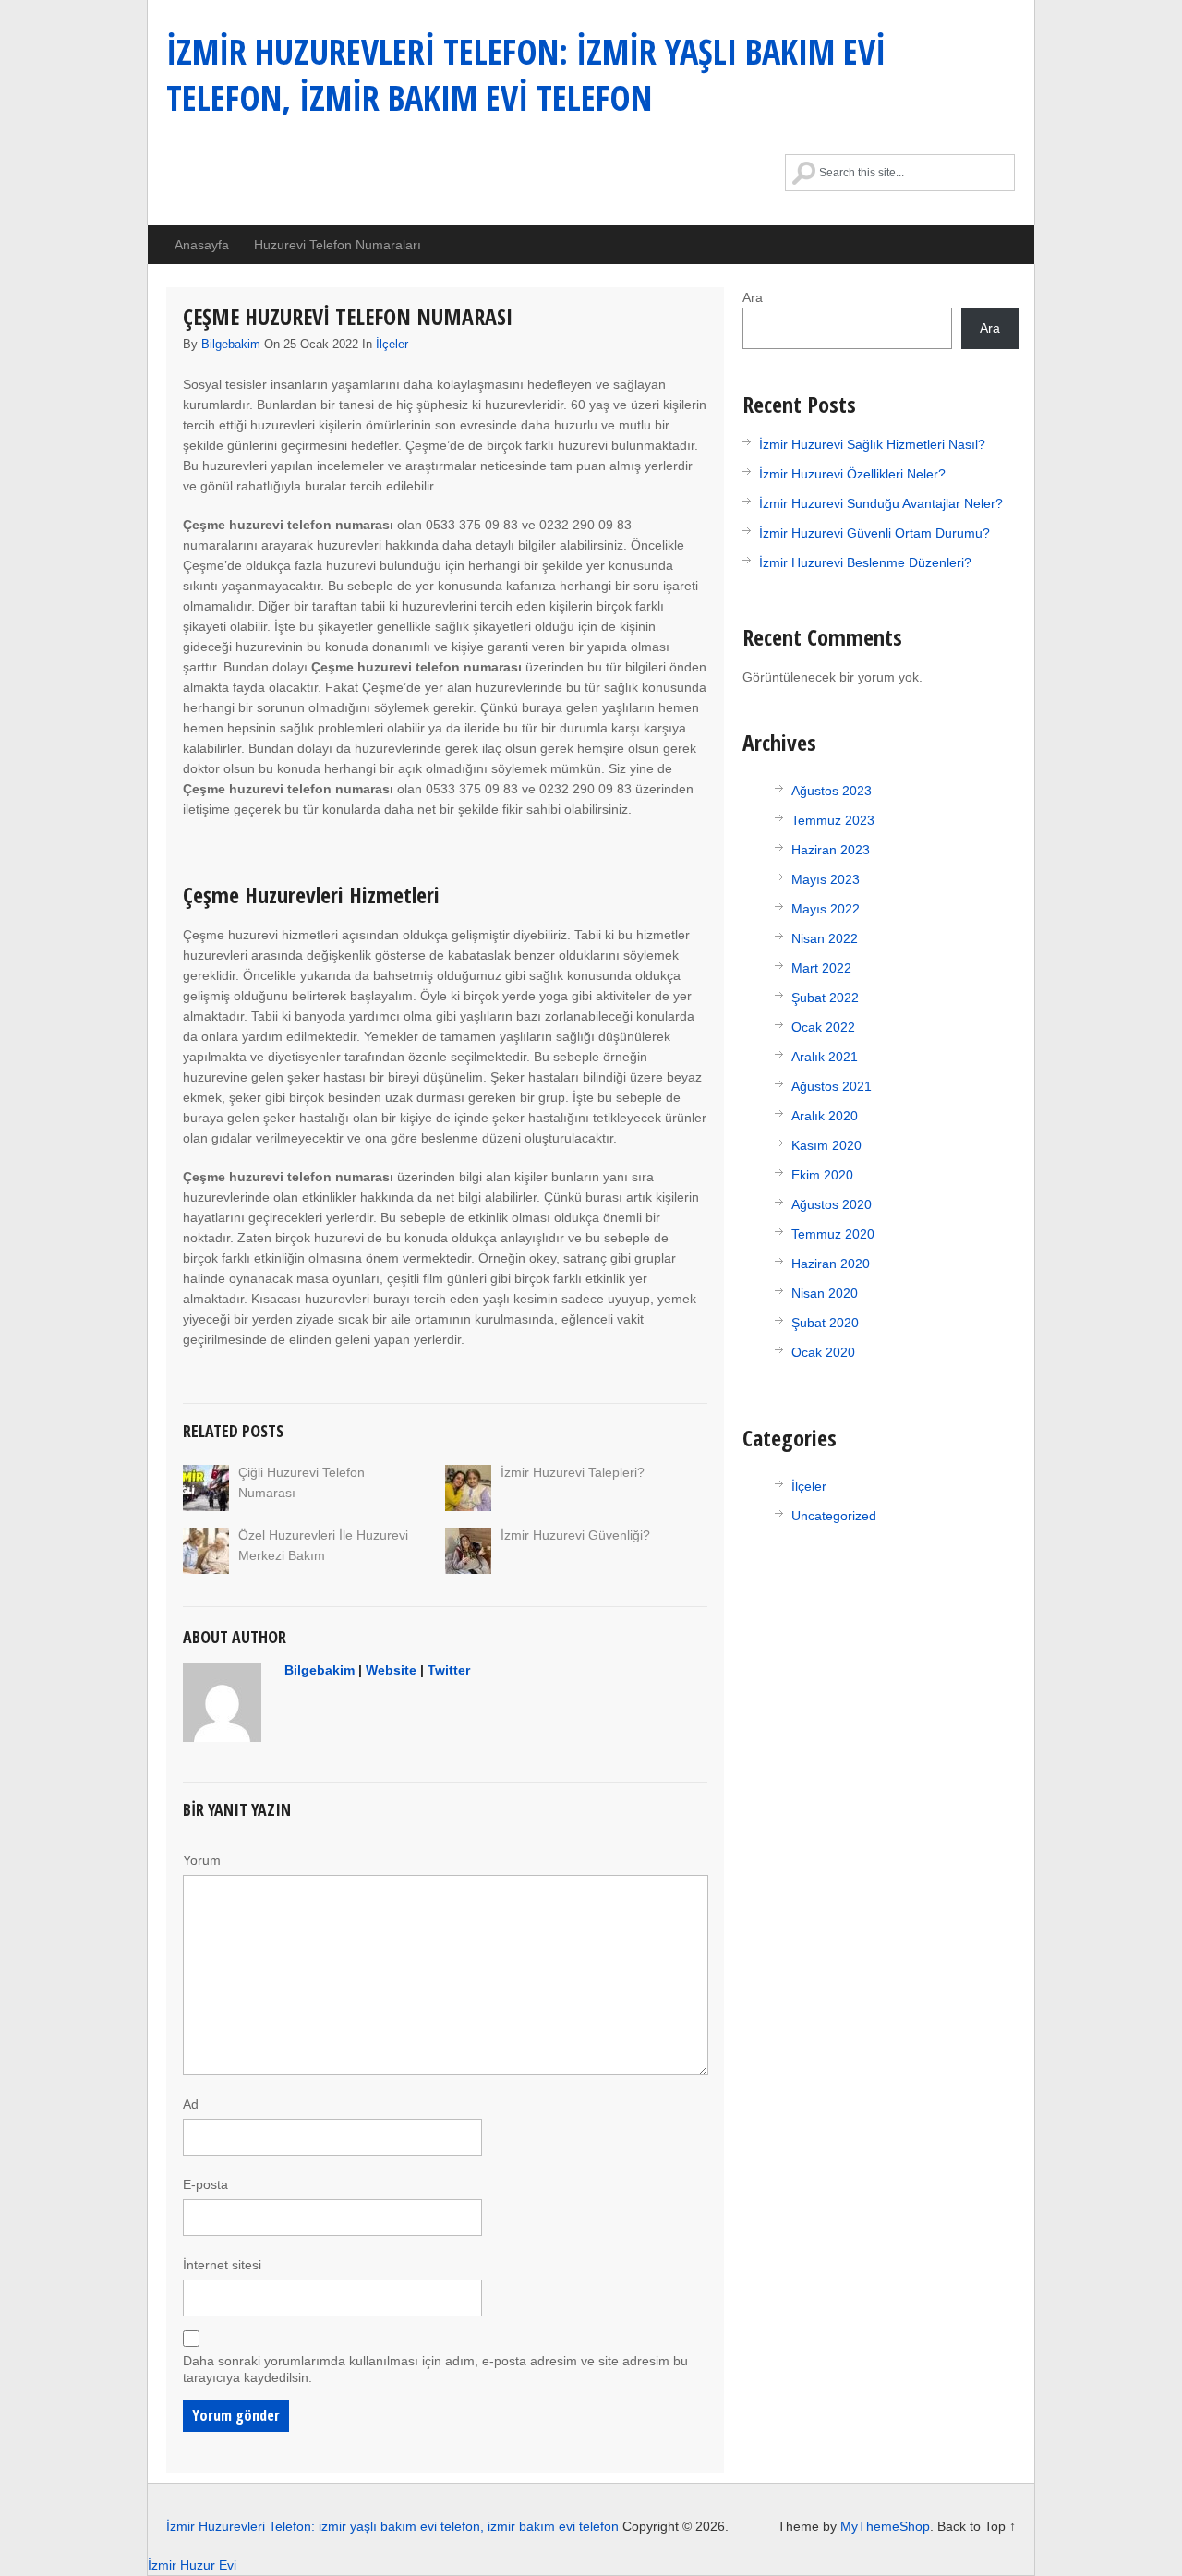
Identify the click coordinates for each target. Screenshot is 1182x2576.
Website (391, 1670)
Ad (191, 2104)
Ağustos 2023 (832, 791)
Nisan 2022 (825, 938)
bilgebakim (231, 344)
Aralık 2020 (825, 1116)
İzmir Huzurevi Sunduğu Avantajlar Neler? (881, 503)
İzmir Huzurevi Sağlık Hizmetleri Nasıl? (872, 444)
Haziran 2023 (831, 850)
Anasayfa (202, 245)
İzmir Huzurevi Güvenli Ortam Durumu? (874, 533)
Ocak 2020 (823, 1352)
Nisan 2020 (825, 1293)
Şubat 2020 (825, 1323)
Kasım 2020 (826, 1145)
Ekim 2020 (822, 1175)
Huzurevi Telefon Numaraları (338, 245)
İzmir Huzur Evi (192, 2565)
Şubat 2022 (825, 998)
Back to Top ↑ (977, 2526)
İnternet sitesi (222, 2265)
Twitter (449, 1670)
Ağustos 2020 (832, 1204)
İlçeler (392, 344)
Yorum (202, 1860)
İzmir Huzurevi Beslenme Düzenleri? (865, 562)
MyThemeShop (885, 2526)
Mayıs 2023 (826, 879)
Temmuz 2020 (833, 1234)
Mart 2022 (821, 968)
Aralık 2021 (825, 1057)
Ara (753, 297)
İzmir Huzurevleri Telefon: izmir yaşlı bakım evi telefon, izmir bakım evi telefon (526, 74)
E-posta (205, 2184)
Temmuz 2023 (833, 820)
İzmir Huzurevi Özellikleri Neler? (852, 474)
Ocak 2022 (823, 1027)
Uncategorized (834, 1516)
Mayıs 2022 (826, 909)
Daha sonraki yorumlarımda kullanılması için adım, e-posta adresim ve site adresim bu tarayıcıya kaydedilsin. (435, 2369)
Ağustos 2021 (832, 1086)
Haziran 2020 (831, 1264)
